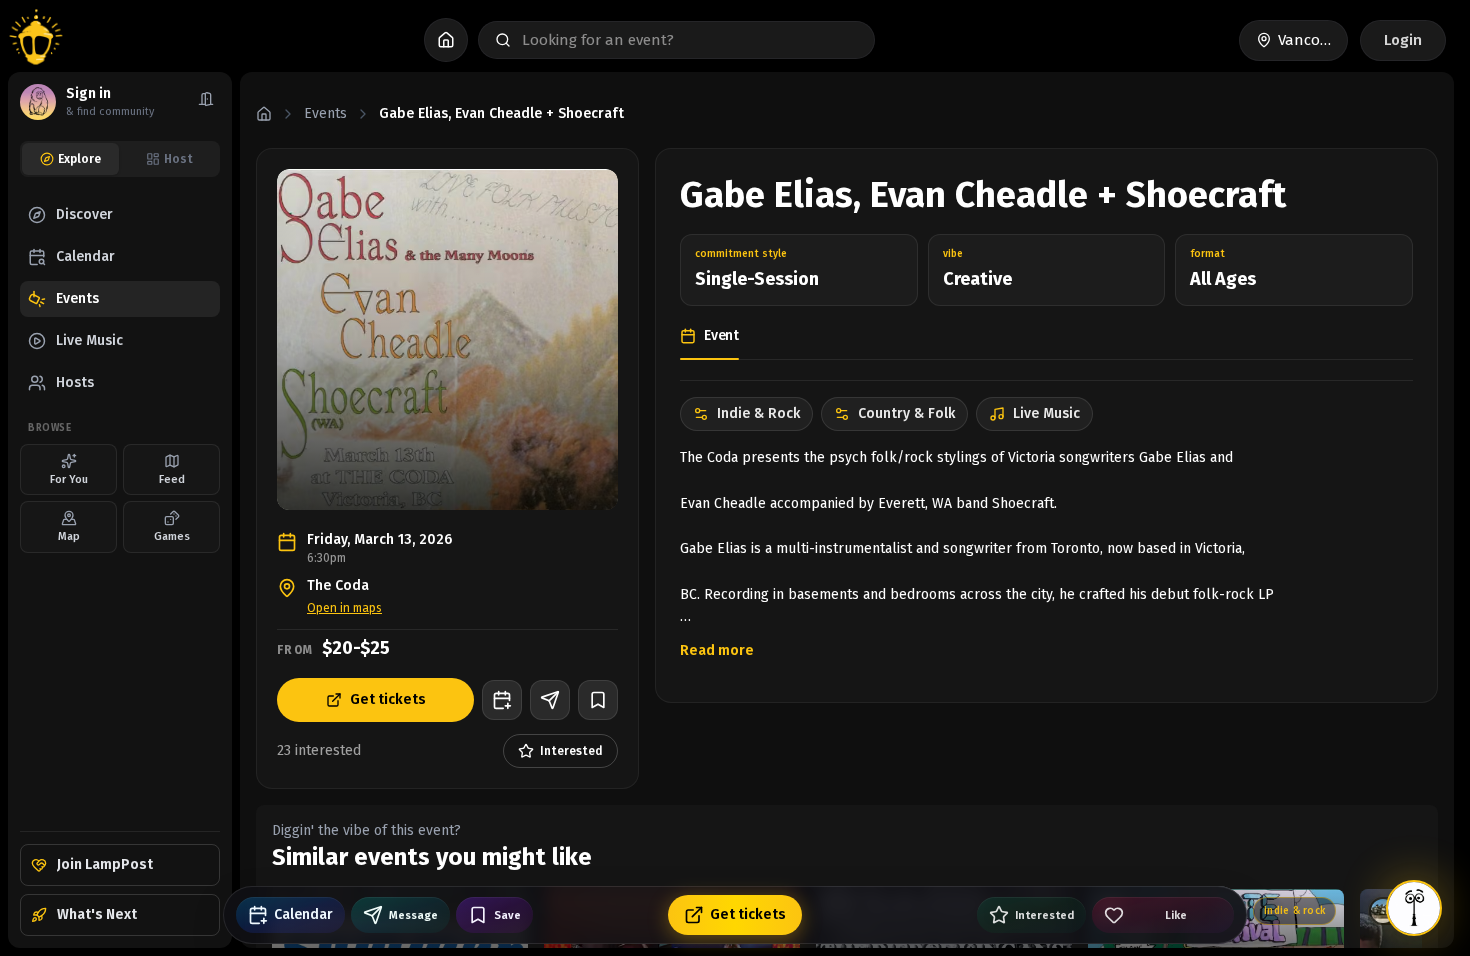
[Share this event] (550, 700)
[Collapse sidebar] (206, 102)
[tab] (70, 159)
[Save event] (598, 700)
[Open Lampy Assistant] (1414, 908)
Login (1403, 40)
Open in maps (344, 608)
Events (325, 113)
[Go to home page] (36, 40)
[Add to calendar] (502, 700)
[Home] (264, 114)
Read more (717, 650)
